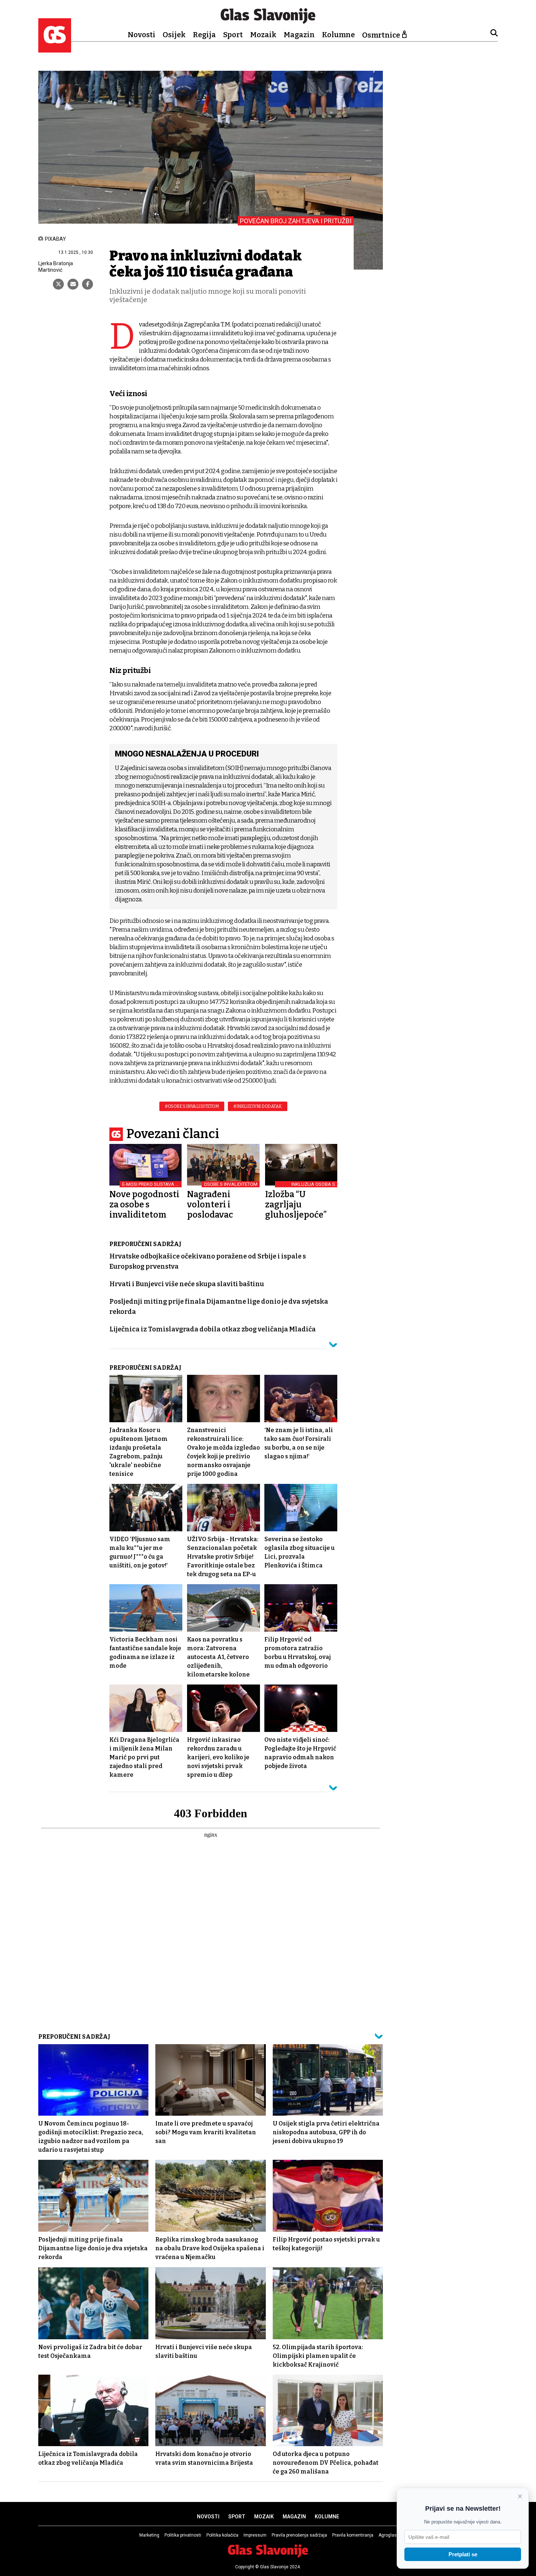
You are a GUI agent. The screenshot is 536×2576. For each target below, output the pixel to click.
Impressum (255, 2535)
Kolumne (338, 35)
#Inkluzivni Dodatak (258, 1106)
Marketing (149, 2535)
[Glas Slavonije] (55, 49)
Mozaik (263, 35)
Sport (233, 35)
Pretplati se (463, 2554)
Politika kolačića (222, 2535)
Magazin (299, 35)
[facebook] (88, 284)
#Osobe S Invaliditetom (192, 1106)
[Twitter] (58, 284)
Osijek (174, 35)
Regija (204, 35)
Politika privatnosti (183, 2535)
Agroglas (388, 2535)
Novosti (141, 35)
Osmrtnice (381, 35)
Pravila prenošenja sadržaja (299, 2535)
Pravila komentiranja (353, 2535)
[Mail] (73, 284)
